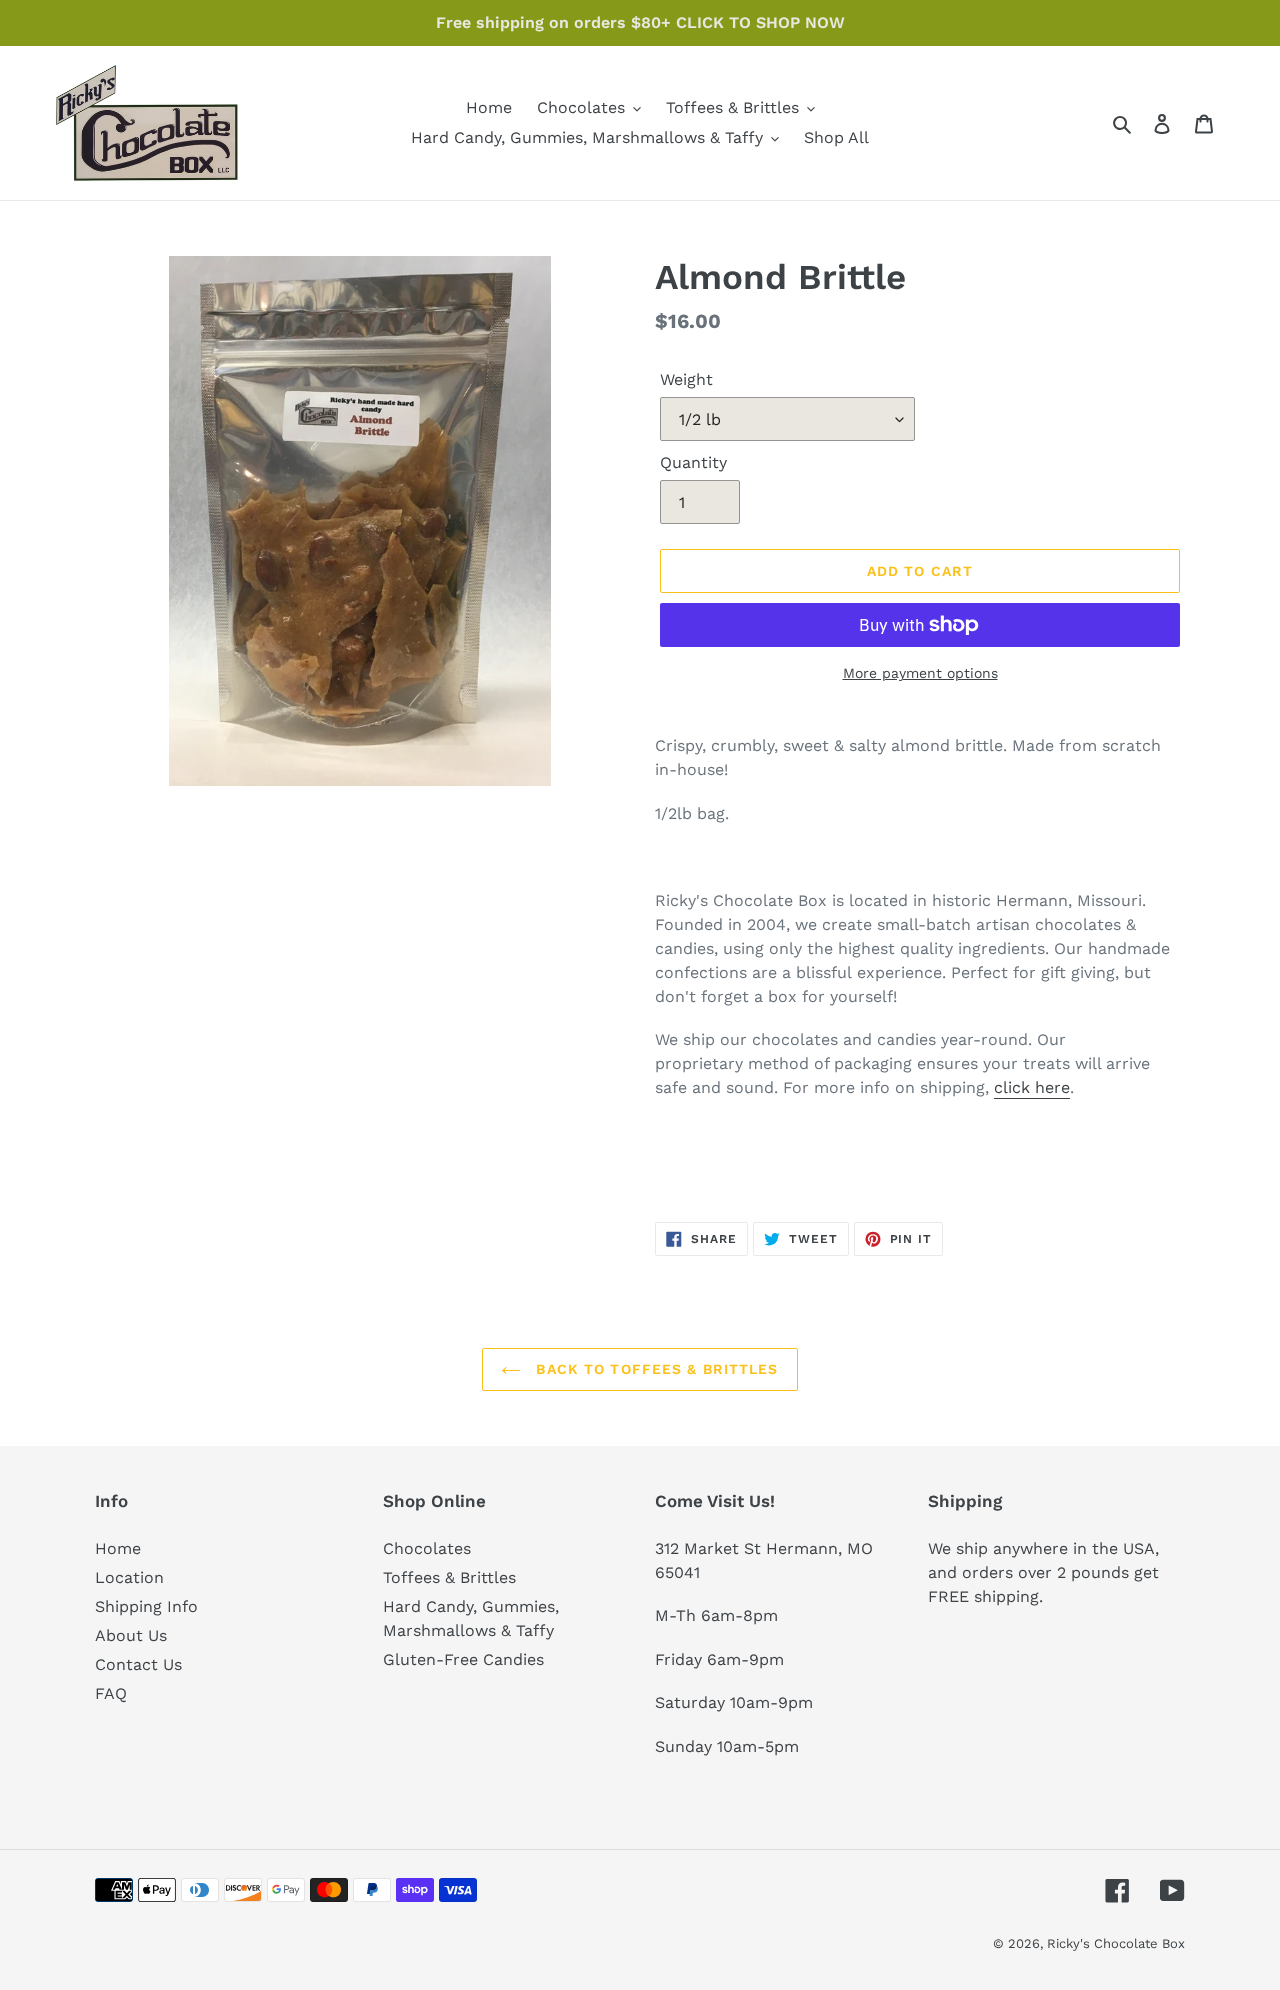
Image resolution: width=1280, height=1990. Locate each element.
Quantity (693, 462)
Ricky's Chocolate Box (1116, 1943)
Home (118, 1548)
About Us (131, 1635)
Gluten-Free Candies (463, 1659)
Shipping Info (146, 1606)
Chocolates (427, 1548)
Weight (686, 379)
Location (129, 1577)
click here (1032, 1087)
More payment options (920, 673)
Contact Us (138, 1664)
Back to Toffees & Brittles (654, 1369)
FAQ (111, 1693)
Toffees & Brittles (449, 1577)
